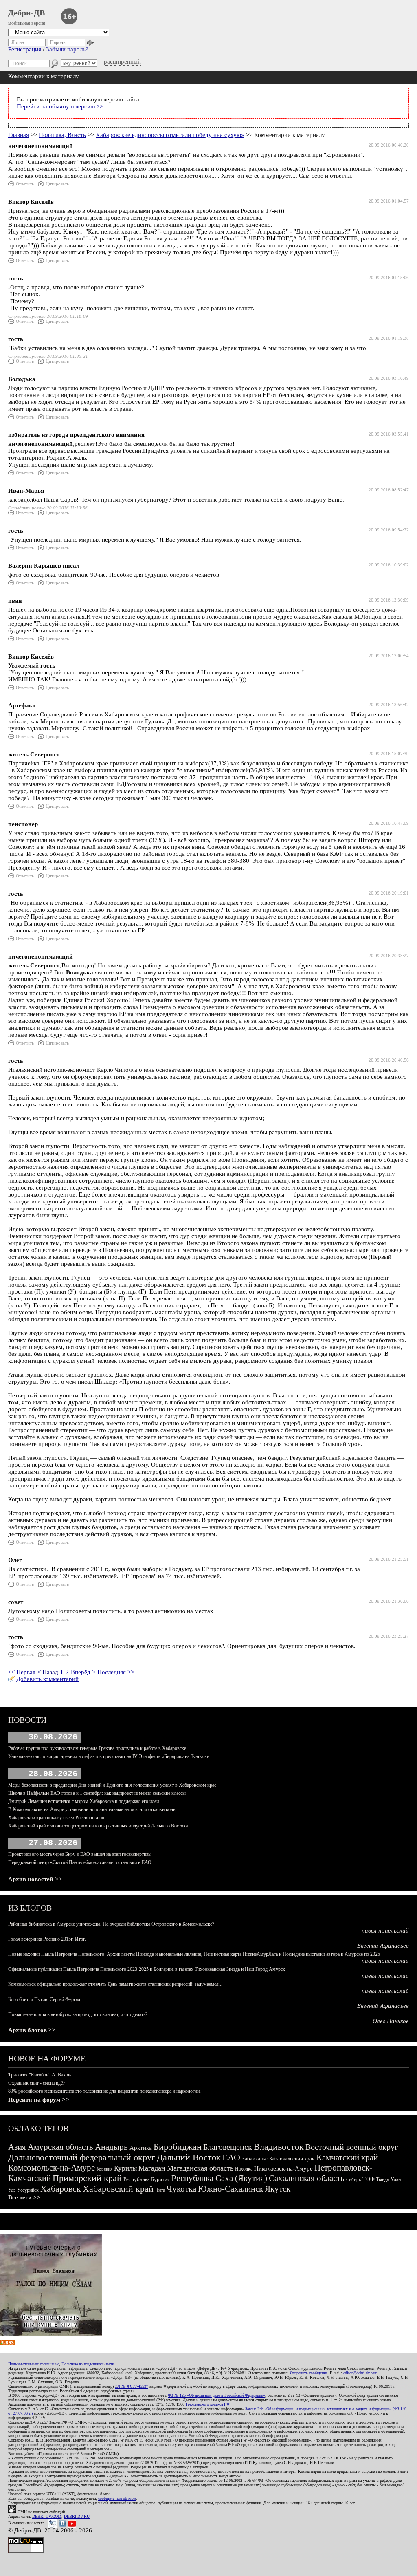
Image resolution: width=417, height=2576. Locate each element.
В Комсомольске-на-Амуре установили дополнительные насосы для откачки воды (92, 1809)
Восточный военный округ (352, 2147)
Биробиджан (178, 2147)
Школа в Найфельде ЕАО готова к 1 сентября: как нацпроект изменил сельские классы (97, 1793)
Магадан (152, 2168)
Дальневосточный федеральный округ (82, 2157)
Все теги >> (24, 2197)
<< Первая (22, 1672)
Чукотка (181, 2189)
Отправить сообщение (309, 2373)
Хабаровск (61, 2189)
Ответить (25, 184)
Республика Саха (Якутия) (219, 2178)
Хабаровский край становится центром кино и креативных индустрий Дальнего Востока (98, 1826)
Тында (383, 2179)
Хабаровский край (118, 2189)
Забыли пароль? (67, 49)
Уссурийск (28, 2190)
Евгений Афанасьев (383, 1946)
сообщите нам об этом (117, 2498)
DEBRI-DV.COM (47, 2516)
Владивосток (279, 2147)
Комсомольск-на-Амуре (52, 2168)
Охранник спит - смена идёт (36, 2083)
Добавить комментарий (47, 1679)
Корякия (104, 2169)
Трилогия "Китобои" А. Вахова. (41, 2075)
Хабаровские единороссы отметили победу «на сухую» (170, 135)
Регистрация (25, 49)
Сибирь (353, 2179)
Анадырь (111, 2147)
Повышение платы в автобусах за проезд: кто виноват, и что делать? (78, 2014)
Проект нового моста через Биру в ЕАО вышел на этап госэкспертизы (80, 1854)
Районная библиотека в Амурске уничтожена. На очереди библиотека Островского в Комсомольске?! (112, 1924)
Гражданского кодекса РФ (208, 2404)
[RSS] (7, 2343)
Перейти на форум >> (39, 2100)
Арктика (141, 2148)
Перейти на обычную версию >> (60, 106)
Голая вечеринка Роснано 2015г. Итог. (47, 1939)
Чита (160, 2190)
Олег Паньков (391, 2021)
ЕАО (231, 2157)
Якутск (278, 2189)
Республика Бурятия (147, 2179)
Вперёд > (83, 1672)
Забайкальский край (292, 2158)
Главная (19, 135)
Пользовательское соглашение (34, 2364)
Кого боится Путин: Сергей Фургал (44, 1999)
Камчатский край (347, 2157)
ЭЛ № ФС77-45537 (132, 2386)
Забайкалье (255, 2158)
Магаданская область (200, 2168)
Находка (244, 2169)
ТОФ (369, 2179)
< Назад (48, 1672)
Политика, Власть (62, 135)
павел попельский (385, 1930)
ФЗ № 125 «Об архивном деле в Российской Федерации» (216, 2395)
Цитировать (57, 184)
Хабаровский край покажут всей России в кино (56, 1818)
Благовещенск (228, 2147)
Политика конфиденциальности (88, 2364)
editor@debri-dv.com (360, 2373)
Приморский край (87, 2178)
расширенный (122, 62)
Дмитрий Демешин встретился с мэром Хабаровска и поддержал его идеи (83, 1801)
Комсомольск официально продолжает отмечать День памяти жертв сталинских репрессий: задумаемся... (115, 1984)
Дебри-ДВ (26, 13)
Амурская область (60, 2147)
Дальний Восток (189, 2157)
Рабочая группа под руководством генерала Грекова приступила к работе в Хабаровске (97, 1748)
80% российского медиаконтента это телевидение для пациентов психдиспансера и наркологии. (104, 2091)
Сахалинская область (307, 2178)
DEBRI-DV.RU (77, 2516)
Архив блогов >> (32, 2030)
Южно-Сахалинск (230, 2189)
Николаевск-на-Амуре (283, 2168)
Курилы (125, 2168)
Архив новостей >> (35, 1879)
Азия (17, 2147)
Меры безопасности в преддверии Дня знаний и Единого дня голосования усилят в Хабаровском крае (112, 1785)
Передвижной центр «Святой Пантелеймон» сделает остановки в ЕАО (80, 1862)
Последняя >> (116, 1672)
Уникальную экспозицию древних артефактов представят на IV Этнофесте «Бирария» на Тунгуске (109, 1756)
